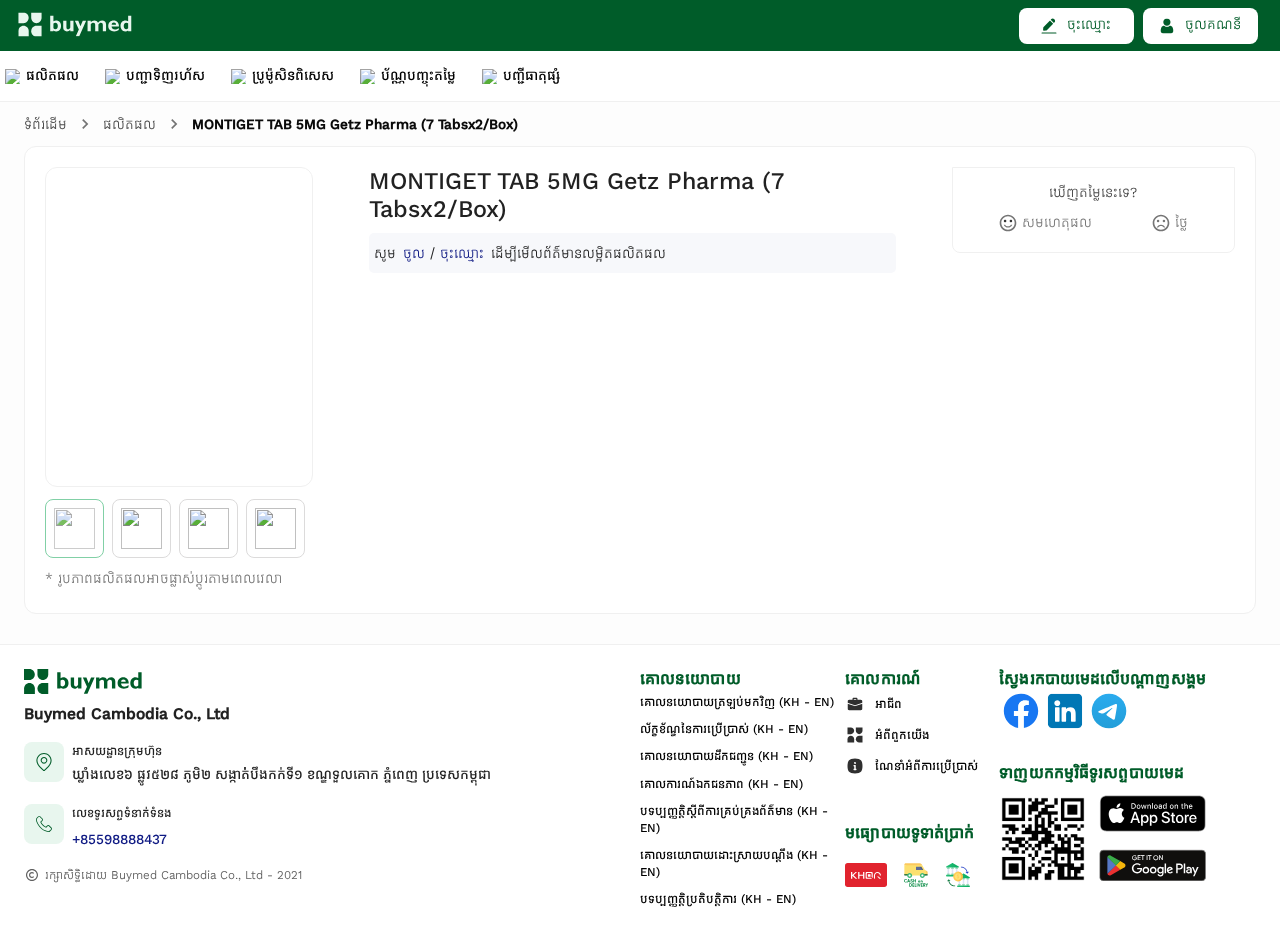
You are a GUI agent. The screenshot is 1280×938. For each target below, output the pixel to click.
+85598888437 (119, 839)
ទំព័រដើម (45, 124)
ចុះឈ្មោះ (462, 252)
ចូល (414, 252)
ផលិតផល (129, 124)
